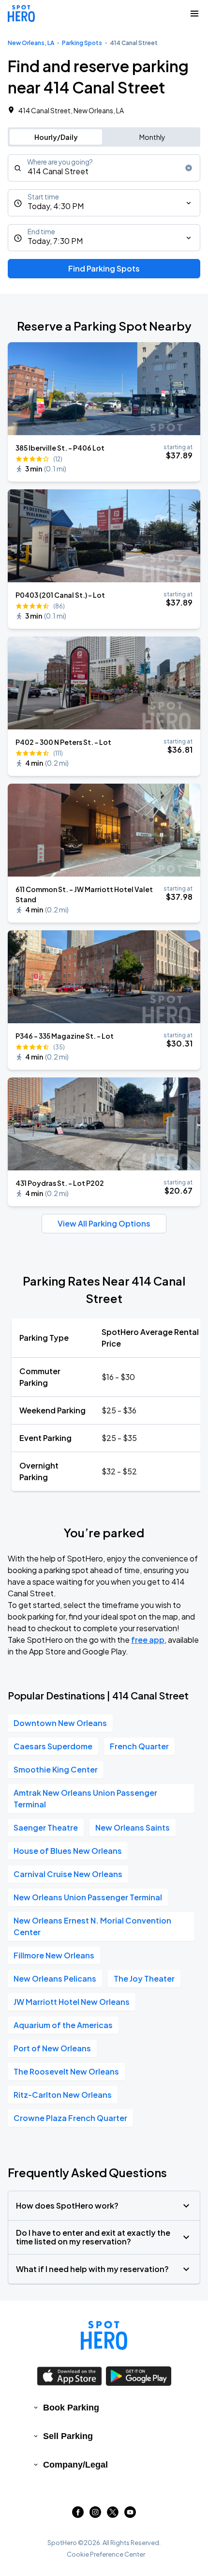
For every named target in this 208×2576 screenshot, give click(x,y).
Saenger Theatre (46, 1827)
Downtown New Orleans (60, 1723)
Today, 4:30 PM (56, 206)
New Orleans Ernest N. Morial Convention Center (92, 1926)
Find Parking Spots (104, 268)
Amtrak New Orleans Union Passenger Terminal (85, 1798)
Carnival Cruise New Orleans (68, 1874)
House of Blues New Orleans (68, 1851)
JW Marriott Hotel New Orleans (72, 2002)
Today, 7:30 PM (55, 241)
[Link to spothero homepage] (104, 2335)
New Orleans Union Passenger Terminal (88, 1897)
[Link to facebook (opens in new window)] (78, 2515)
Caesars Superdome (53, 1746)
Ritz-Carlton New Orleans (63, 2095)
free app (148, 1640)
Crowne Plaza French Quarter (70, 2118)
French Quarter (139, 1746)
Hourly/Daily (56, 137)
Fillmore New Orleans (54, 1955)
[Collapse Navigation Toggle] (194, 14)
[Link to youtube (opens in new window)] (130, 2515)
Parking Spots (82, 43)
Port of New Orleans (52, 2048)
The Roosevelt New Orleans (66, 2071)
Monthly (152, 137)
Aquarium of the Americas (63, 2025)
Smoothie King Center (56, 1769)
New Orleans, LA (31, 43)
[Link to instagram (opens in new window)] (95, 2515)
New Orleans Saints (133, 1827)
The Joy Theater (144, 1978)
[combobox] (104, 168)
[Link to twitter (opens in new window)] (113, 2515)
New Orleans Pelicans (55, 1978)
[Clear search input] (189, 168)
